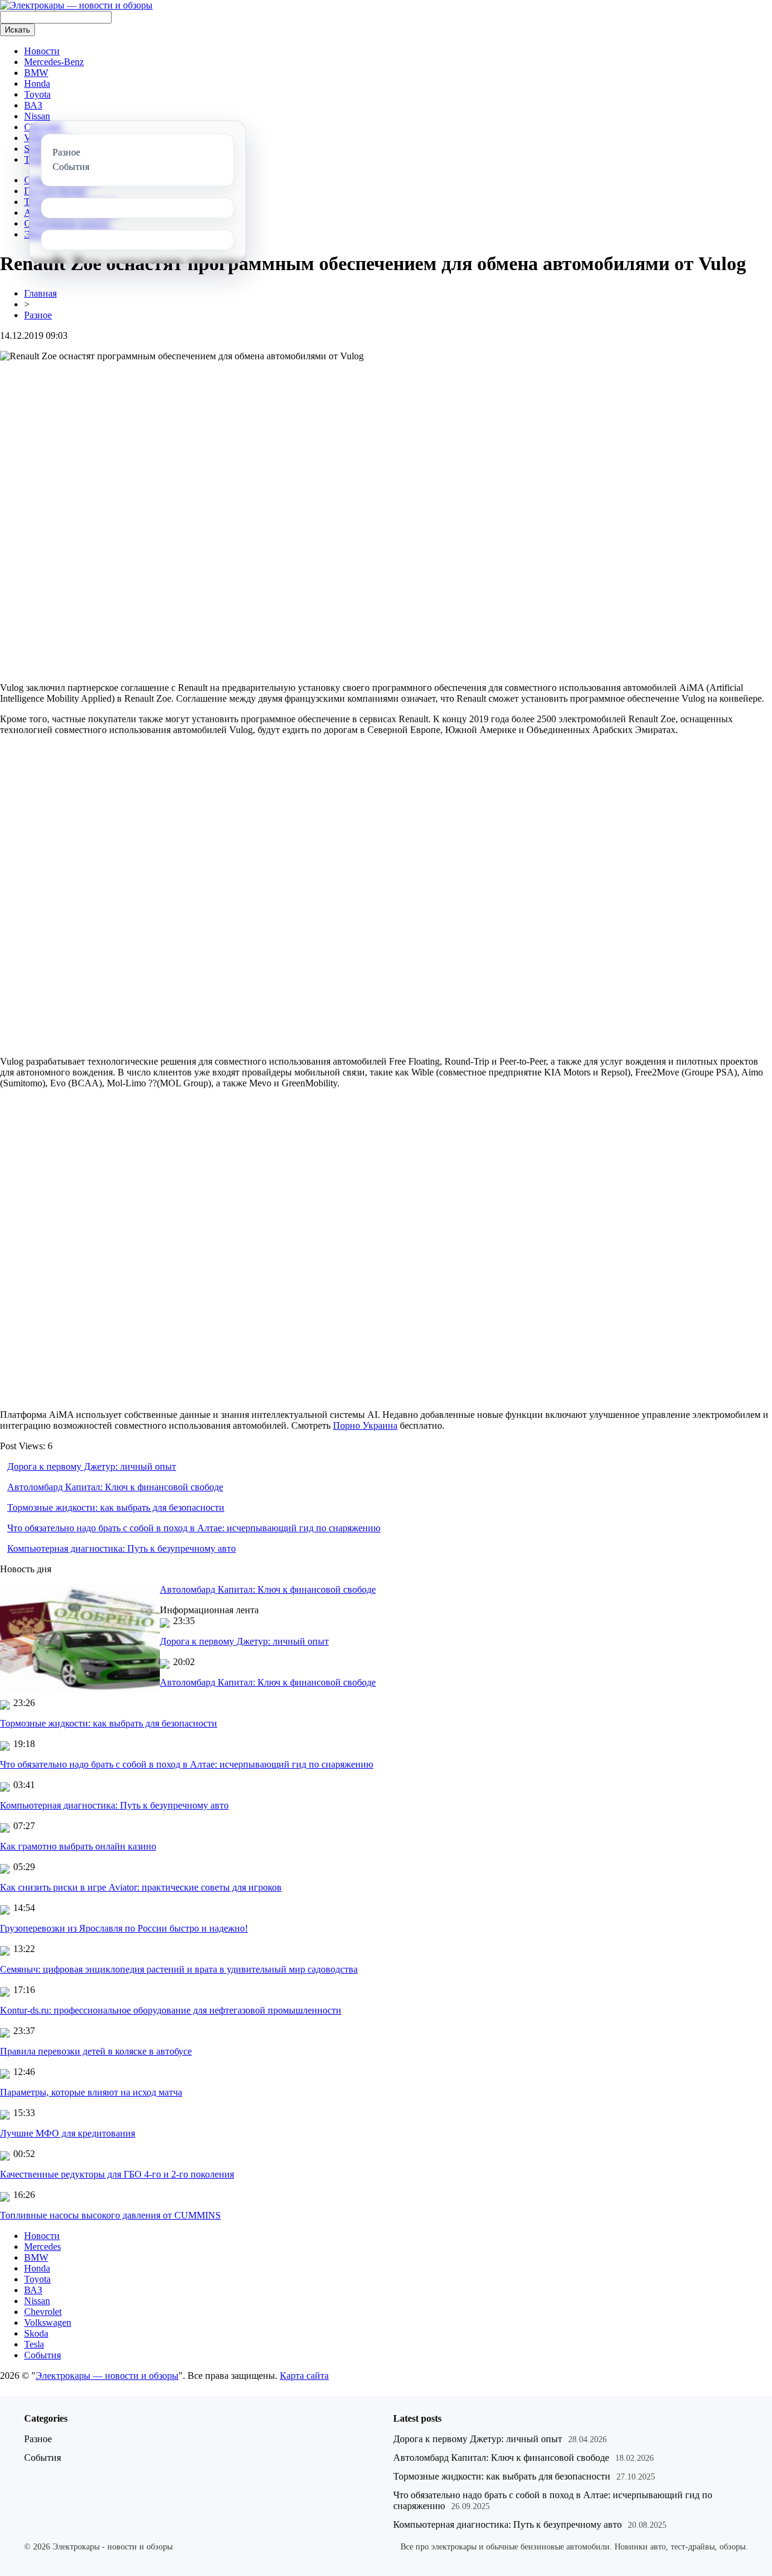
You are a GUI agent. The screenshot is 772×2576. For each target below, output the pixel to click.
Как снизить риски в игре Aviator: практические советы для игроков (141, 1887)
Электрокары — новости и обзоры (107, 2376)
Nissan (37, 116)
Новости (42, 51)
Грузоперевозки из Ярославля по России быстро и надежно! (124, 1928)
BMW (36, 73)
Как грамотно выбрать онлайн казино (78, 1846)
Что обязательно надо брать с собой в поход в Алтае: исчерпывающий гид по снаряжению (194, 1528)
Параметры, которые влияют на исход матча (91, 2092)
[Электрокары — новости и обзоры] (76, 5)
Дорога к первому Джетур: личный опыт (92, 1466)
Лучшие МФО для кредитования (68, 2133)
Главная (40, 293)
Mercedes (43, 2247)
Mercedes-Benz (54, 62)
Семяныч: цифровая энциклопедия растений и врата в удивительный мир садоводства (179, 1969)
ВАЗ (33, 105)
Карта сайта (304, 2376)
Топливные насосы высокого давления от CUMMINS (110, 2215)
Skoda (36, 2333)
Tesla (34, 2344)
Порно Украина (365, 1425)
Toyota (37, 94)
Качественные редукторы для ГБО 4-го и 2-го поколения (117, 2174)
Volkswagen (48, 2322)
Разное (38, 315)
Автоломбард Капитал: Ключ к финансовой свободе (115, 1487)
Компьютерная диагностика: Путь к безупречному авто (122, 1548)
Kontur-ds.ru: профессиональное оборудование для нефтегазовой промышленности (171, 2010)
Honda (37, 83)
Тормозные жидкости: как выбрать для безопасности (116, 1507)
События (43, 2355)
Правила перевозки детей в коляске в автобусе (96, 2051)
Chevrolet (43, 2312)
